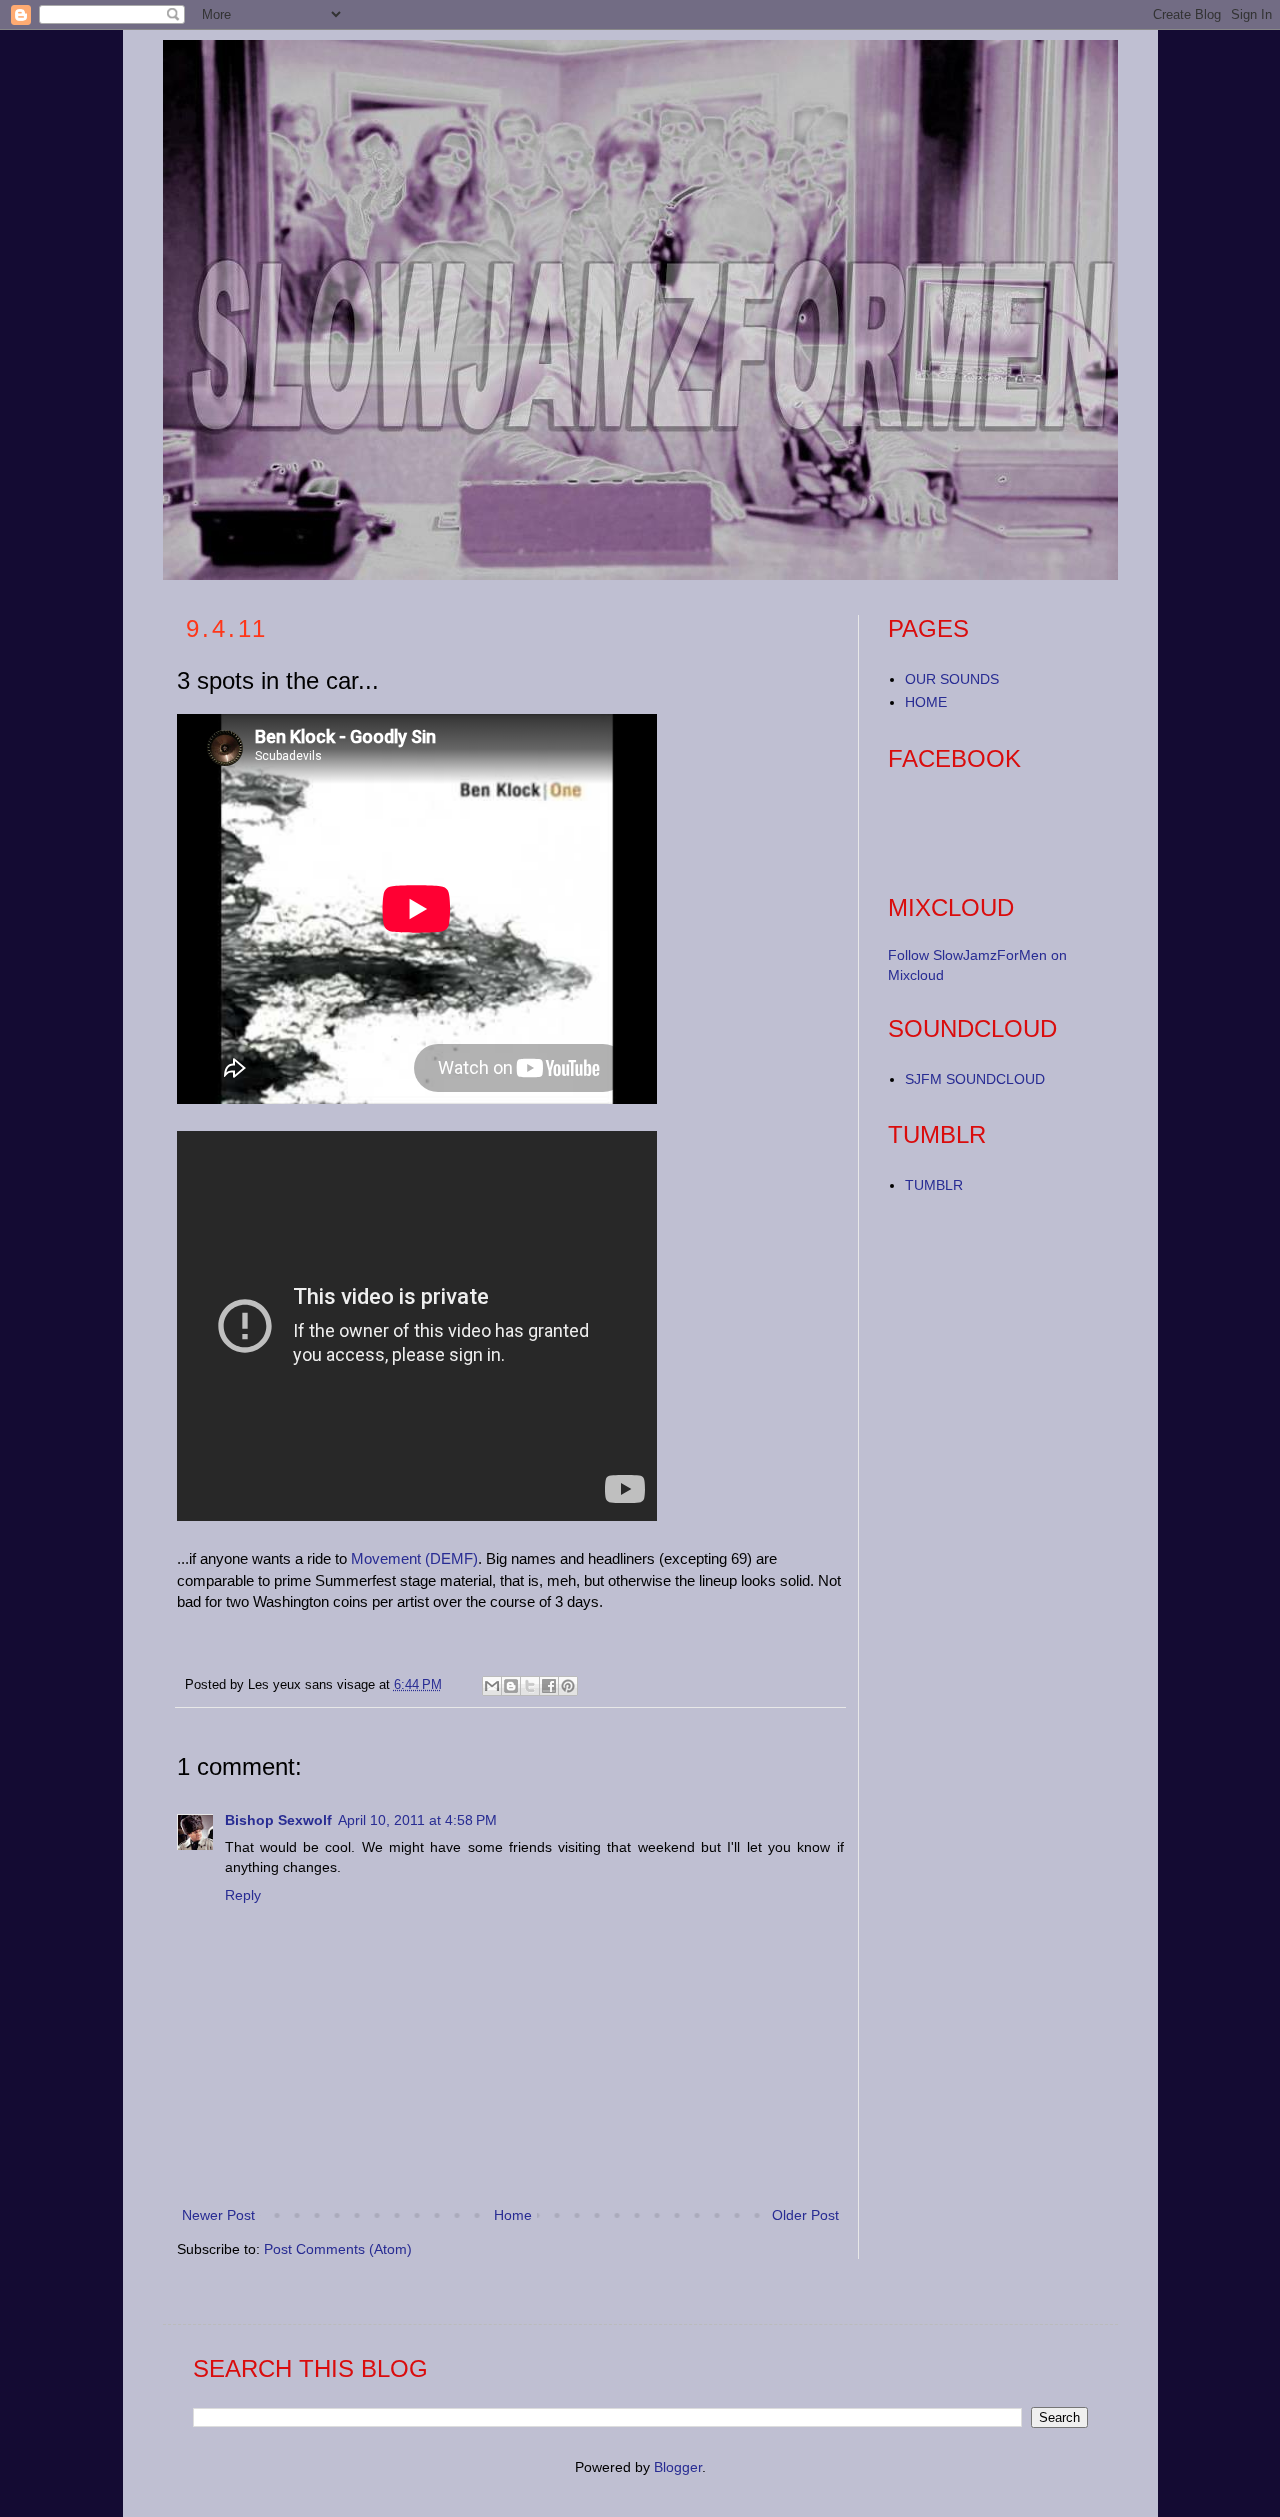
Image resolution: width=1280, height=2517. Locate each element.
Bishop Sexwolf (278, 1820)
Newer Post (218, 2215)
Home (513, 2215)
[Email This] (492, 1686)
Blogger (678, 2467)
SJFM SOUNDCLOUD (975, 1079)
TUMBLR (934, 1185)
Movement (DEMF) (414, 1558)
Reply (243, 1895)
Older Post (805, 2215)
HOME (926, 702)
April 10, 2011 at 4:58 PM (417, 1820)
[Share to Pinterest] (568, 1686)
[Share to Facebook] (549, 1686)
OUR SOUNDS (952, 679)
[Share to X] (530, 1686)
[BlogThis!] (511, 1686)
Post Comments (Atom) (338, 2249)
